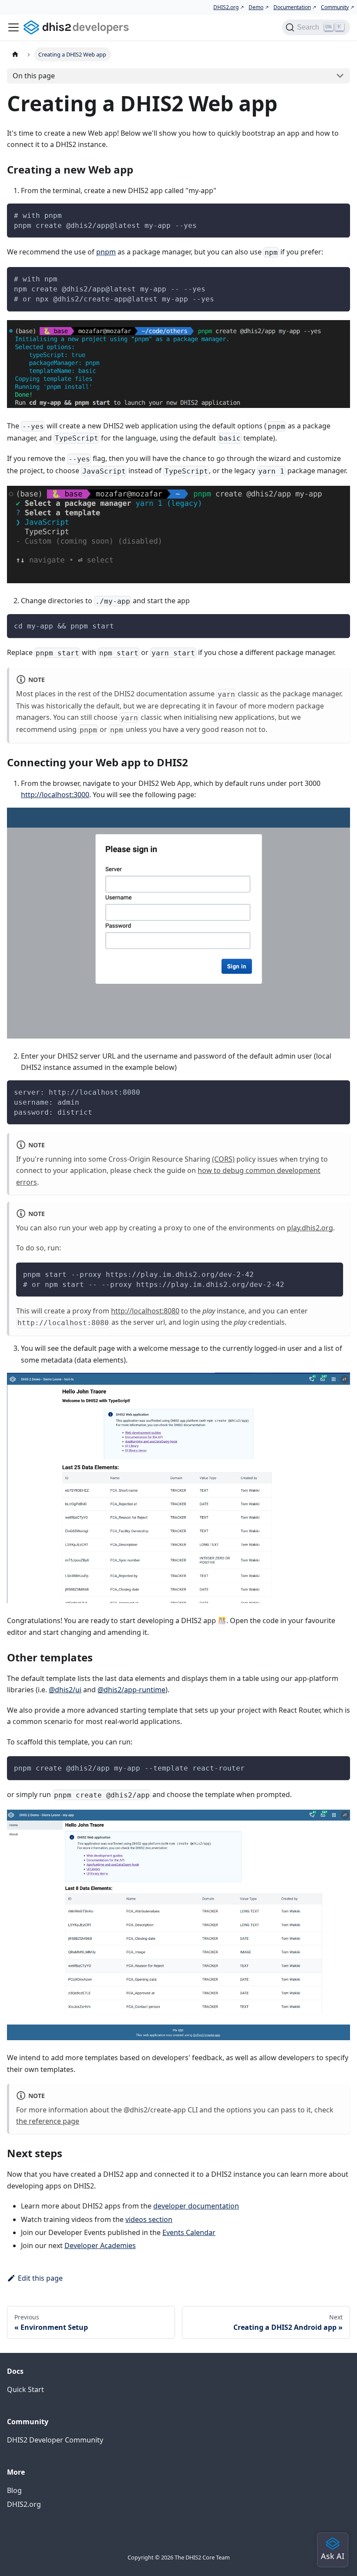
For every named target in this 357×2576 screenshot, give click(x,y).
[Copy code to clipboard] (339, 214)
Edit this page (40, 2278)
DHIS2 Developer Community (55, 2440)
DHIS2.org (226, 7)
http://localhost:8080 (145, 1311)
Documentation (292, 7)
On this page (34, 76)
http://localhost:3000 (55, 795)
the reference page (48, 2121)
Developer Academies (100, 2245)
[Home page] (15, 54)
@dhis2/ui (65, 1690)
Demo (256, 7)
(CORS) (223, 1159)
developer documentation (196, 2206)
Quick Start (25, 2389)
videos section (149, 2219)
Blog (14, 2490)
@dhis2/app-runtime (131, 1690)
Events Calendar (189, 2232)
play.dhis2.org (310, 1228)
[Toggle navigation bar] (13, 27)
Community (335, 7)
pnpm (106, 252)
